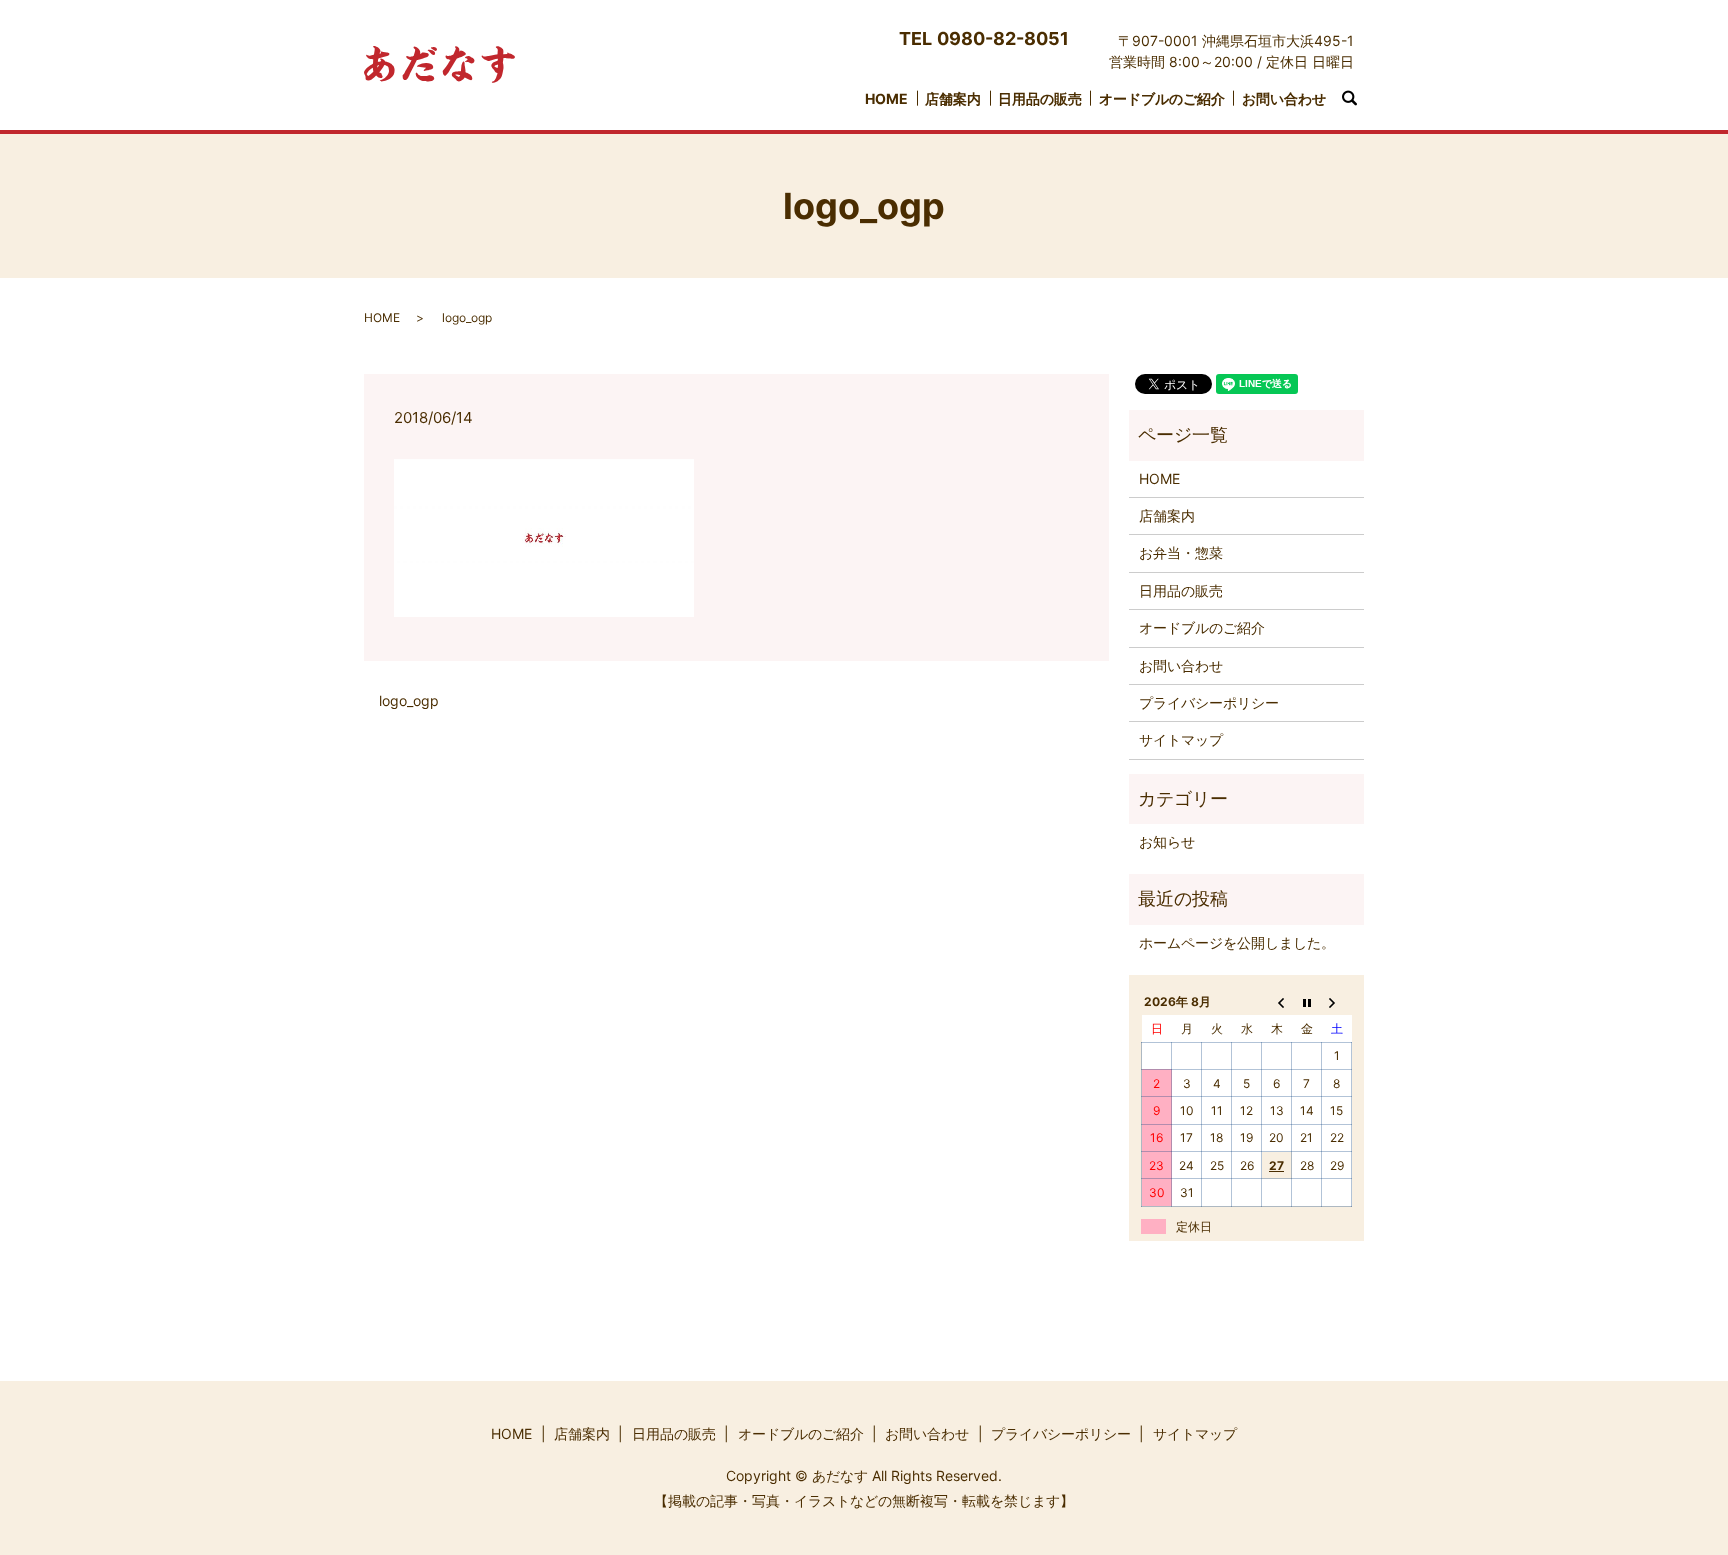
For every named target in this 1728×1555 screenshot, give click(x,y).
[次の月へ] (1337, 1002)
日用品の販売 (1040, 98)
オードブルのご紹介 (1162, 98)
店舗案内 (953, 98)
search (1360, 99)
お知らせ (1167, 841)
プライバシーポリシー (1209, 702)
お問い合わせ (1284, 98)
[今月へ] (1307, 1002)
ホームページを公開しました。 (1237, 942)
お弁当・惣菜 (1181, 552)
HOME (886, 98)
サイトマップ (1181, 739)
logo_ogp (409, 700)
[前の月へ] (1277, 1002)
